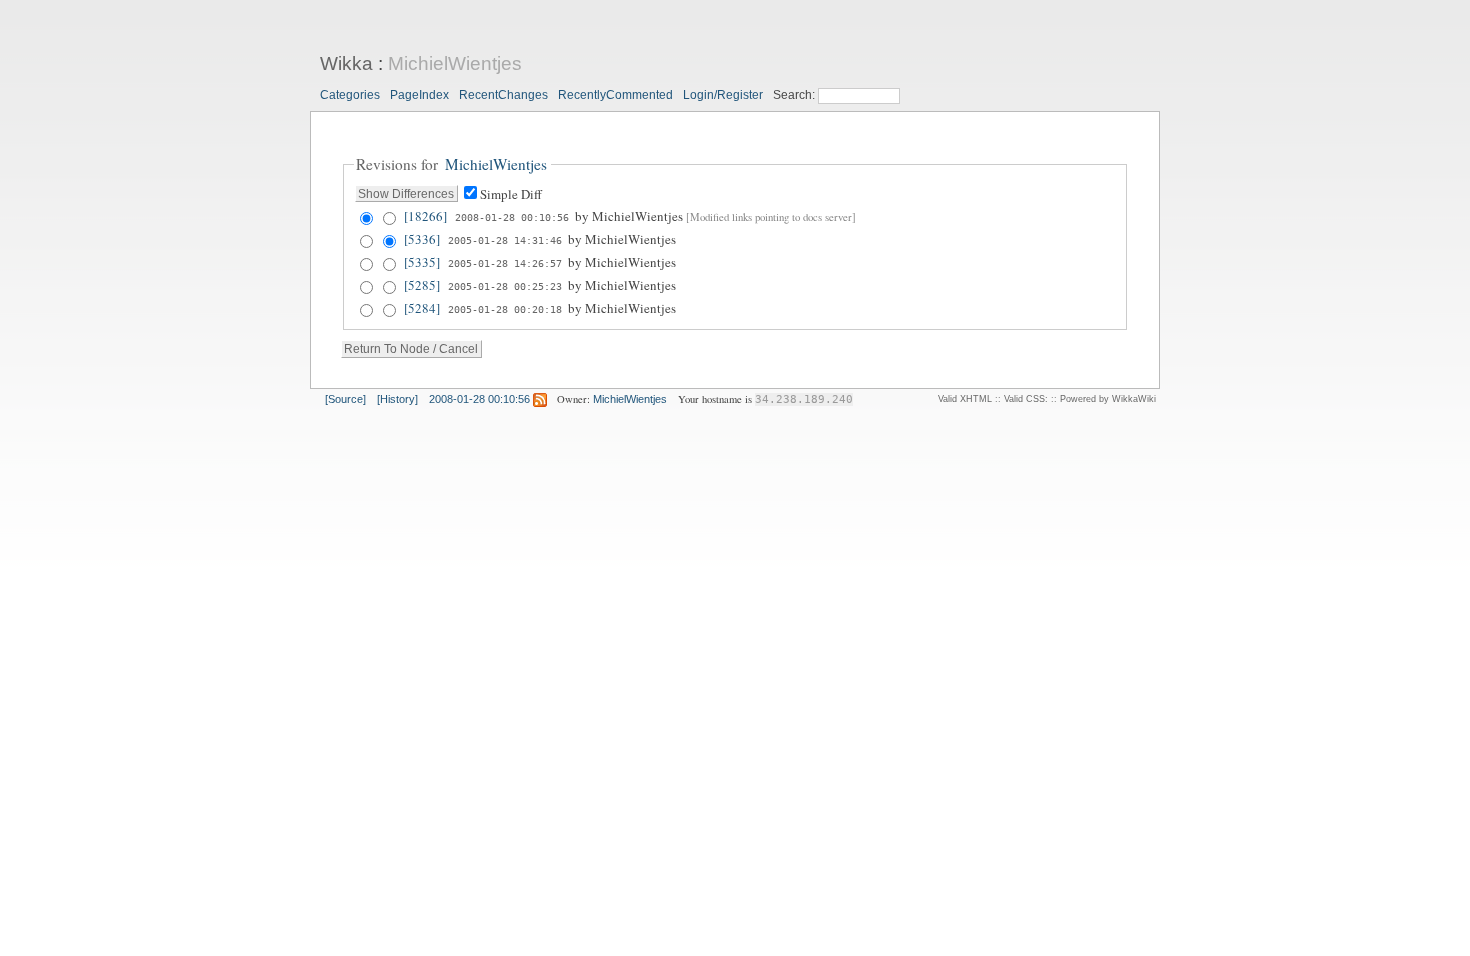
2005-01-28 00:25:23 (505, 286)
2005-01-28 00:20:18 (505, 309)
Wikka (346, 63)
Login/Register (723, 95)
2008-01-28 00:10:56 (512, 217)
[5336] (422, 239)
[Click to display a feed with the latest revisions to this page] (540, 399)
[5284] (422, 308)
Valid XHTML (965, 399)
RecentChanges (503, 95)
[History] (397, 399)
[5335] (422, 262)
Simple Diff (511, 194)
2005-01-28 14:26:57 (505, 263)
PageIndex (419, 95)
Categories (350, 95)
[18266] (425, 216)
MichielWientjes (455, 63)
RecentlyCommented (615, 95)
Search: (795, 95)
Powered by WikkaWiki (1108, 399)
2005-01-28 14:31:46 (505, 240)
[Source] (345, 399)
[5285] (422, 285)
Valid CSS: (1026, 399)
